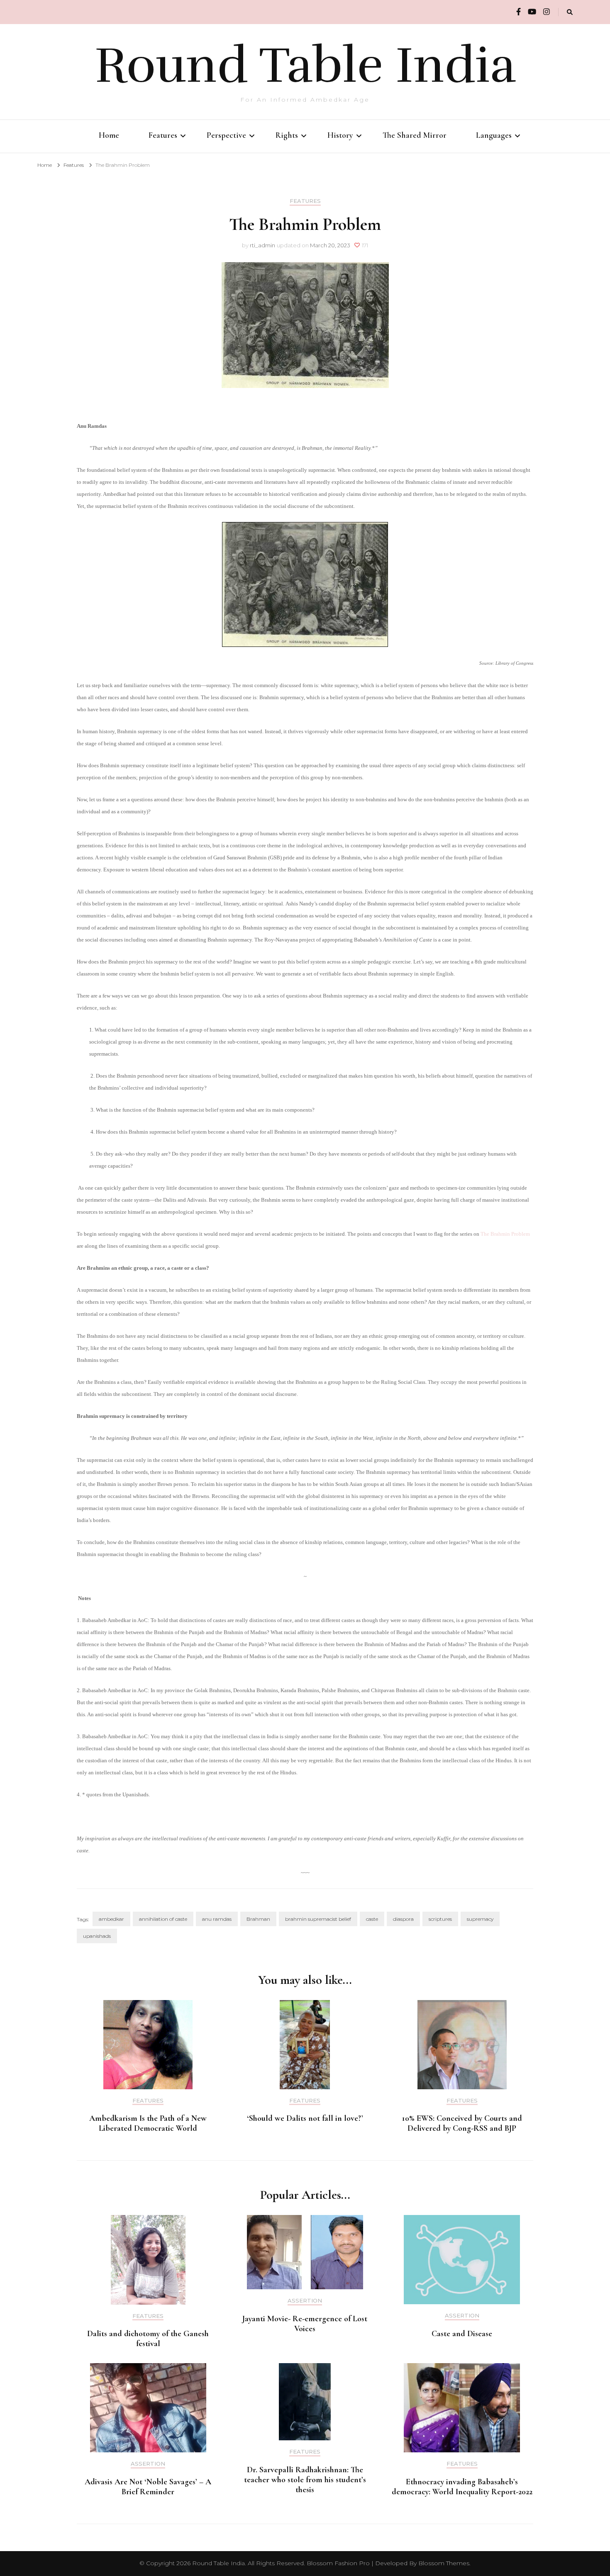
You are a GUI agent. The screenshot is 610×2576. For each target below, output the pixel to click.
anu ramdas (217, 1919)
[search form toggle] (570, 12)
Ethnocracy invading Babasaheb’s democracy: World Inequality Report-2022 (462, 2487)
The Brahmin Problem (505, 1234)
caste (372, 1919)
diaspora (403, 1919)
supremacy (480, 1919)
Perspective (226, 135)
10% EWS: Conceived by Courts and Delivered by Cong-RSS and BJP (462, 2123)
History (340, 135)
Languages (494, 135)
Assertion (305, 2301)
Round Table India (305, 66)
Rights (287, 135)
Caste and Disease (462, 2334)
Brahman (258, 1919)
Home (109, 135)
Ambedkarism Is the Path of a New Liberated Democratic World (148, 2123)
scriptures (440, 1919)
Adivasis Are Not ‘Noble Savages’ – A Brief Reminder (148, 2487)
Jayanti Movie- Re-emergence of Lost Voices (305, 2324)
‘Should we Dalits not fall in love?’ (305, 2118)
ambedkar (111, 1919)
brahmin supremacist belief (318, 1919)
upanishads (97, 1936)
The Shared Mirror (415, 135)
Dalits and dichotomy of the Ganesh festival (148, 2339)
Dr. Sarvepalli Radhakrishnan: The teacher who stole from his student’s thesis (305, 2480)
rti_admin (262, 245)
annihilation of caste (163, 1919)
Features (163, 135)
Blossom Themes (444, 2563)
